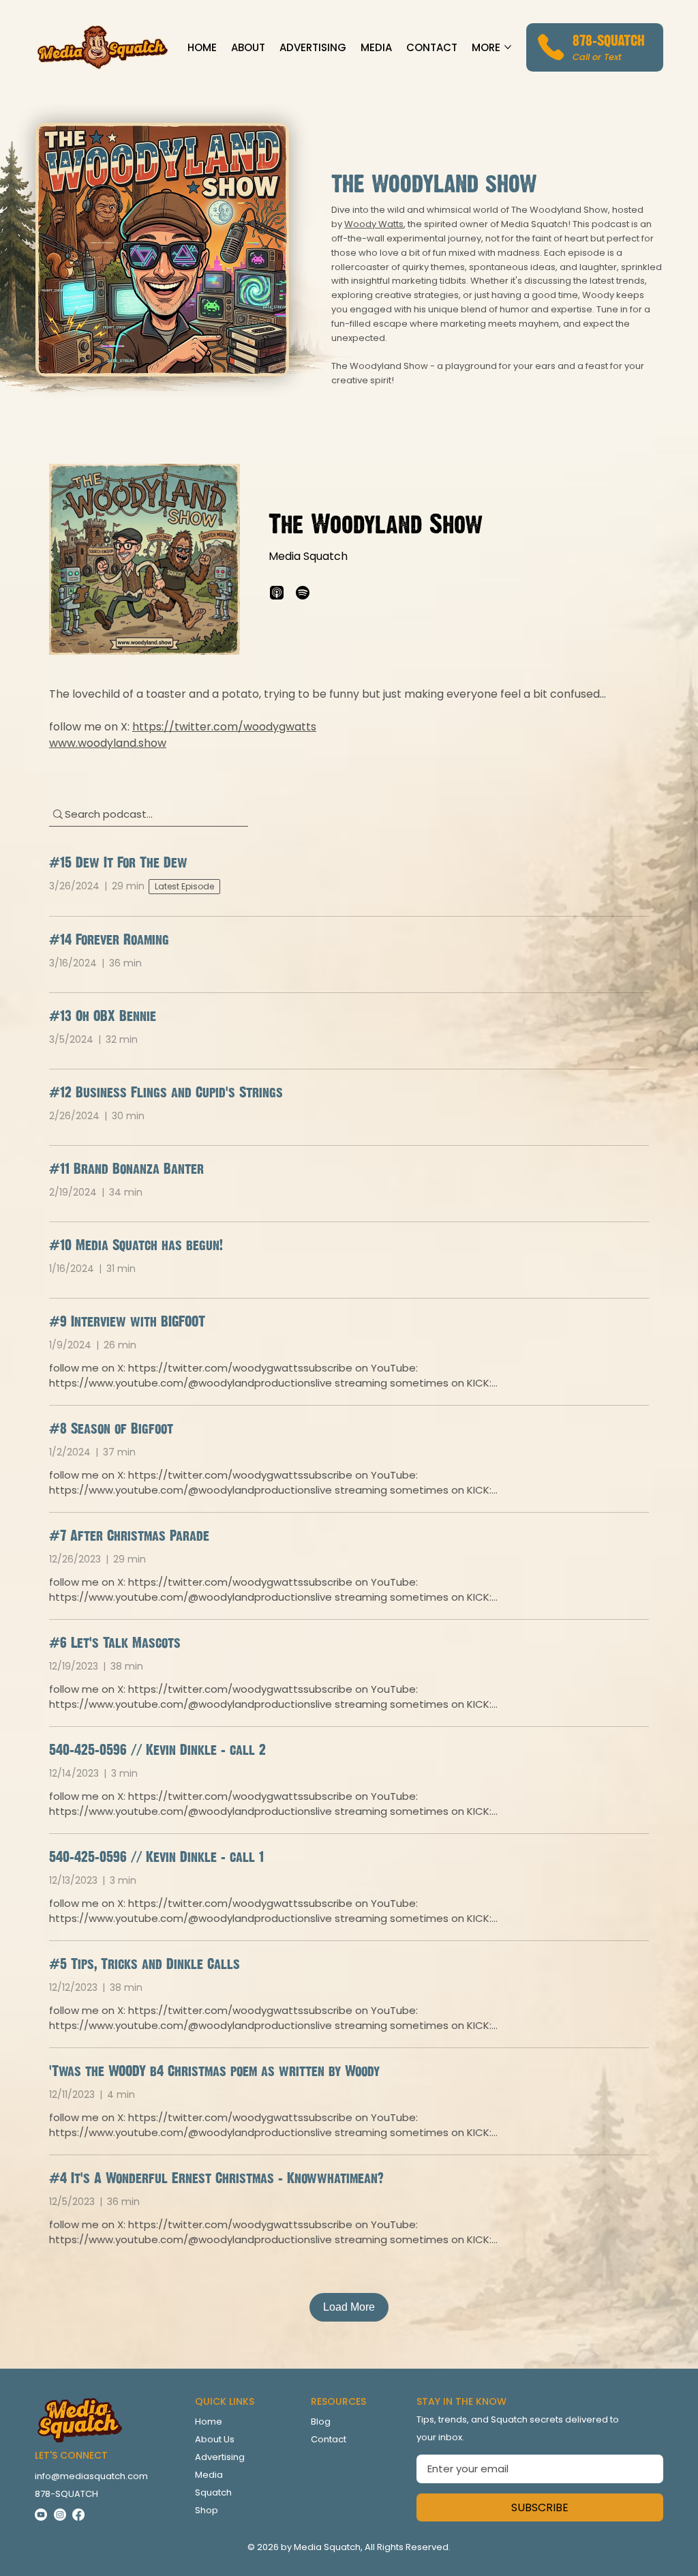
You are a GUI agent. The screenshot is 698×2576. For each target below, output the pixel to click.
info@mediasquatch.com (91, 2476)
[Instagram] (60, 2515)
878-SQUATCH (609, 40)
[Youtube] (41, 2515)
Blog (321, 2422)
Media (209, 2475)
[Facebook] (78, 2515)
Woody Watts (374, 224)
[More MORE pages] (508, 47)
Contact (329, 2439)
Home (209, 2422)
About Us (215, 2439)
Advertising (220, 2457)
